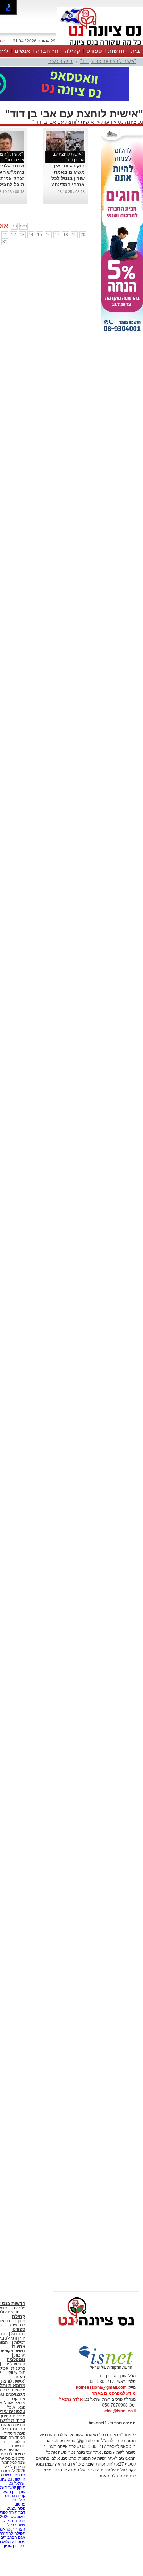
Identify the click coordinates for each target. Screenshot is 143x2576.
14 (31, 235)
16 (48, 235)
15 (40, 235)
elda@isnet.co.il (120, 2411)
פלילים (20, 2308)
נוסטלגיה (16, 2359)
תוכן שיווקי (16, 2373)
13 (22, 235)
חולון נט (18, 2500)
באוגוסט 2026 (13, 2517)
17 (57, 235)
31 (5, 242)
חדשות (116, 51)
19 (74, 235)
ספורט (94, 51)
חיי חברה (47, 51)
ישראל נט (16, 2483)
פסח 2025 (16, 2508)
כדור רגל (18, 2334)
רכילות (20, 2342)
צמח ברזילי (16, 2525)
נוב (14, 226)
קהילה (73, 51)
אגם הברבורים (13, 2537)
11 (5, 235)
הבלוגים (18, 2442)
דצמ (24, 226)
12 (14, 235)
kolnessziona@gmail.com (101, 2387)
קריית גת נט (15, 2496)
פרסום (19, 2504)
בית (135, 51)
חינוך (21, 2321)
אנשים (22, 51)
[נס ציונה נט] (96, 2332)
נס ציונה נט (130, 122)
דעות (107, 122)
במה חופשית (60, 61)
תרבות (20, 2355)
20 (83, 235)
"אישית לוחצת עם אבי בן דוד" (108, 61)
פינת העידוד (15, 2433)
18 (66, 235)
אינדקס (19, 2399)
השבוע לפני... (14, 2364)
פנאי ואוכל (16, 2407)
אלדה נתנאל (71, 2399)
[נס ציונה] (100, 44)
